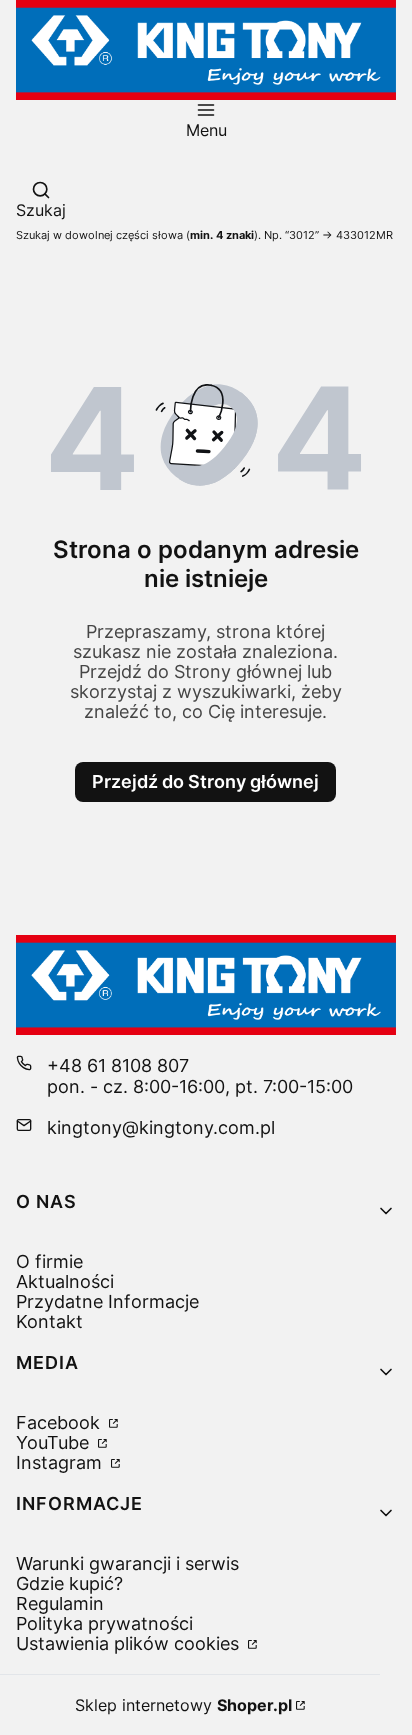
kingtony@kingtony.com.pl (161, 1127)
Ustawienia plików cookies (130, 1643)
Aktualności (65, 1281)
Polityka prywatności (104, 1623)
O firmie (49, 1261)
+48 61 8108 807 (118, 1065)
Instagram (61, 1462)
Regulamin (60, 1603)
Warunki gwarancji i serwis (127, 1563)
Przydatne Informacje (107, 1301)
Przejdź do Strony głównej (205, 781)
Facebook (60, 1422)
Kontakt (49, 1321)
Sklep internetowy (183, 1705)
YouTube (55, 1442)
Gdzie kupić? (69, 1583)
